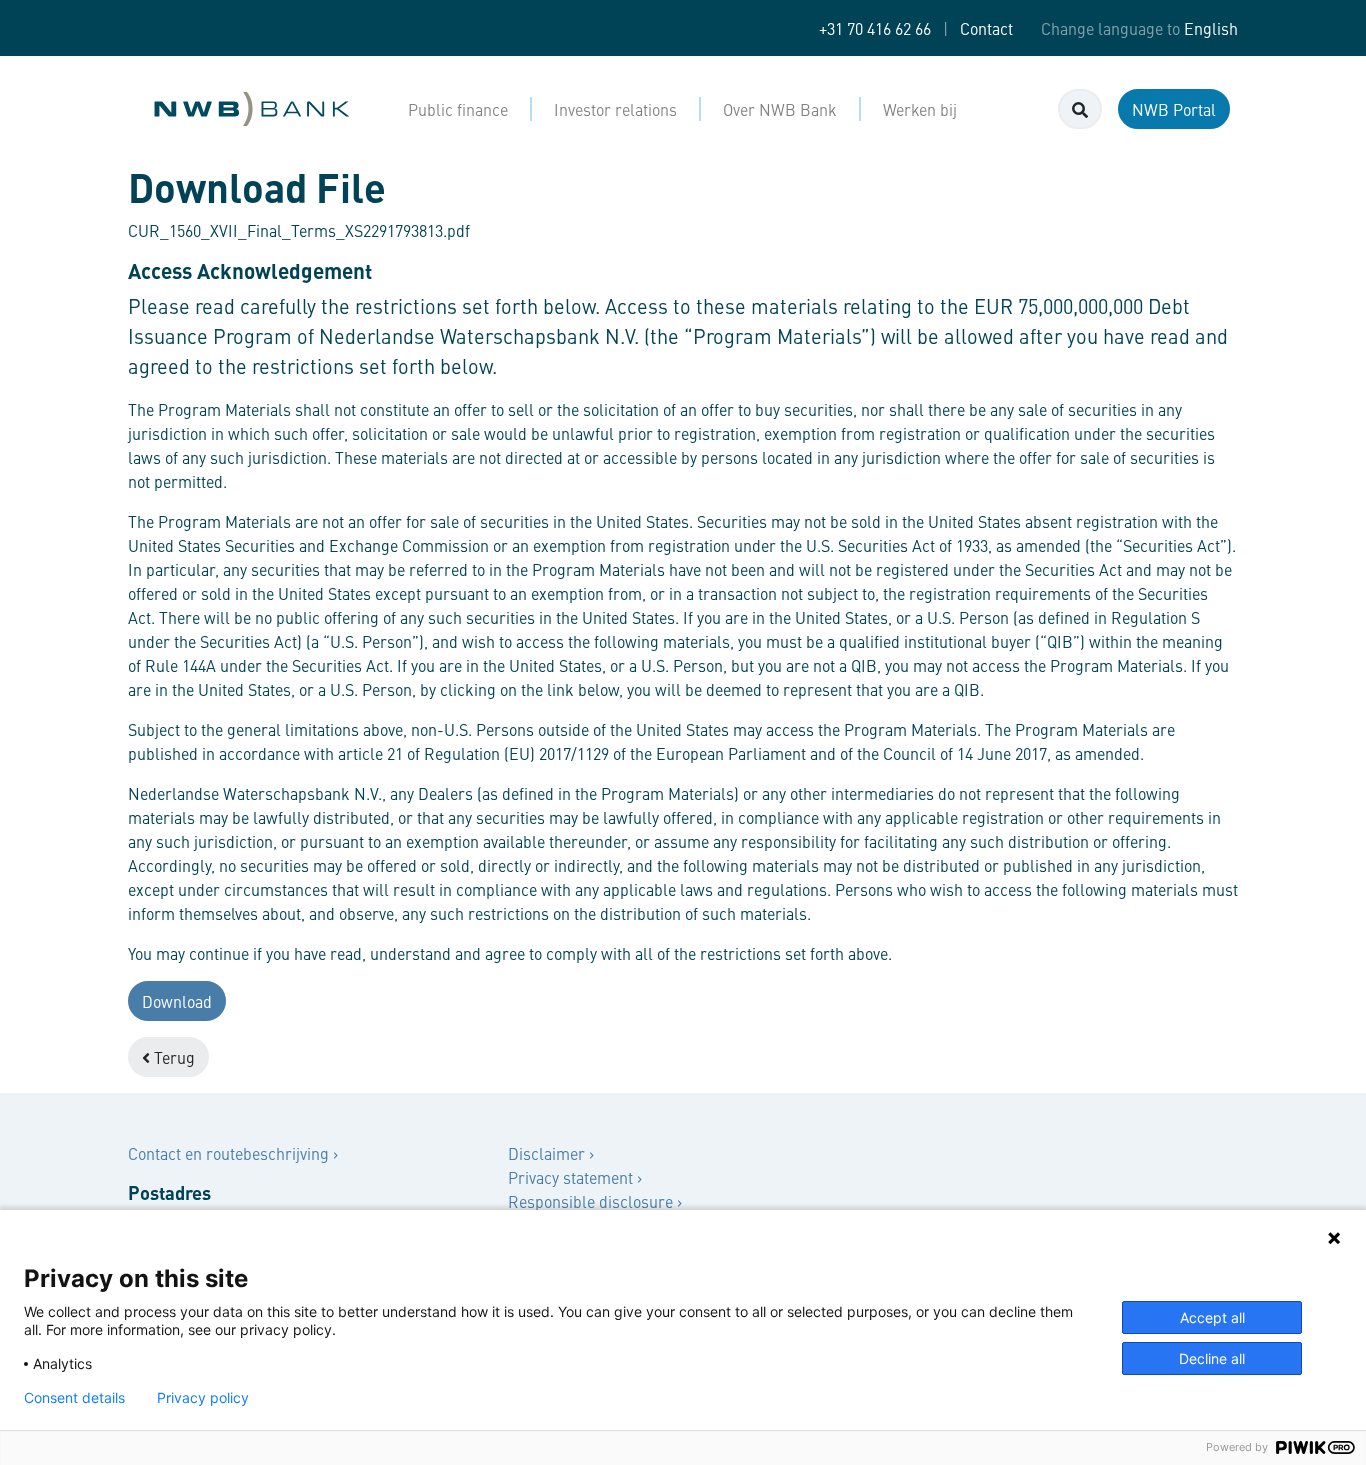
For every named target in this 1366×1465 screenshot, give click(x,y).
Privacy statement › (575, 1177)
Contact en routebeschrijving (230, 1153)
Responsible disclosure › (595, 1201)
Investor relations (615, 109)
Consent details (74, 1398)
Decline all (1212, 1358)
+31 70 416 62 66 (875, 28)
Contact (986, 28)
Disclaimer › (551, 1153)
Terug (172, 1057)
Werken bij (920, 109)
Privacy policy (203, 1398)
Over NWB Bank (780, 109)
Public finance (458, 109)
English (1211, 28)
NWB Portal (1174, 109)
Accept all (1212, 1317)
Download (177, 1001)
